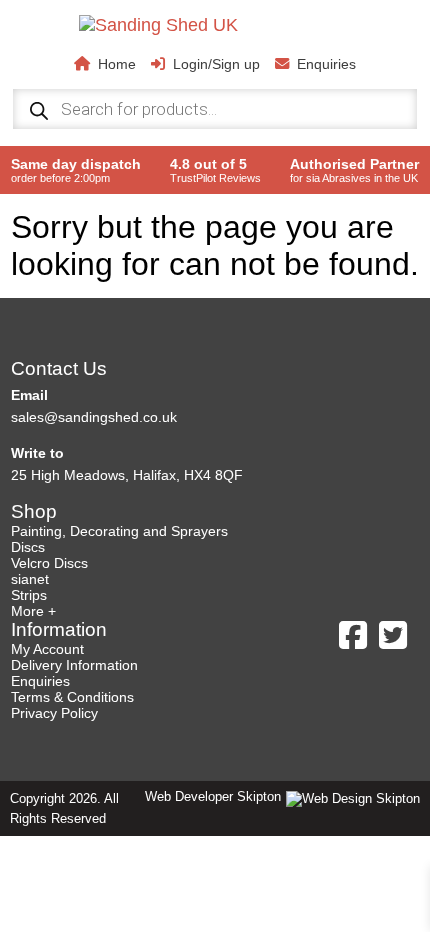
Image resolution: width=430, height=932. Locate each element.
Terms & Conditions (72, 697)
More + (33, 611)
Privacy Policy (54, 713)
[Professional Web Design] (350, 798)
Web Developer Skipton (213, 796)
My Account (47, 649)
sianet (30, 579)
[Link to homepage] (232, 25)
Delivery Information (74, 665)
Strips (29, 595)
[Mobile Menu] (42, 45)
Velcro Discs (49, 563)
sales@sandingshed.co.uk (94, 417)
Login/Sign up (216, 64)
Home (117, 64)
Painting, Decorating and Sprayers (119, 531)
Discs (28, 547)
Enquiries (326, 64)
